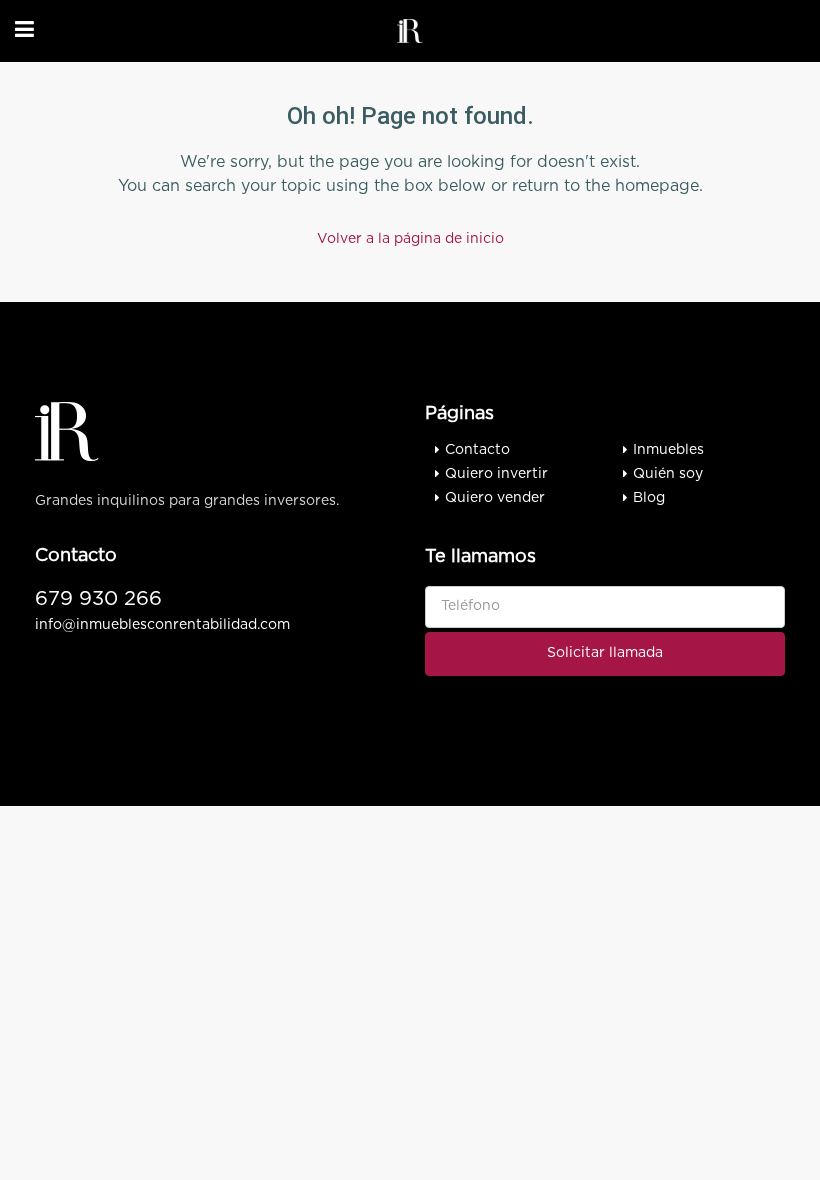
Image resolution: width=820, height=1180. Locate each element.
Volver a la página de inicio (410, 239)
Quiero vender (495, 498)
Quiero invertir (496, 474)
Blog (649, 498)
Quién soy (668, 474)
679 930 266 (98, 599)
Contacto (477, 450)
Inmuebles (668, 450)
